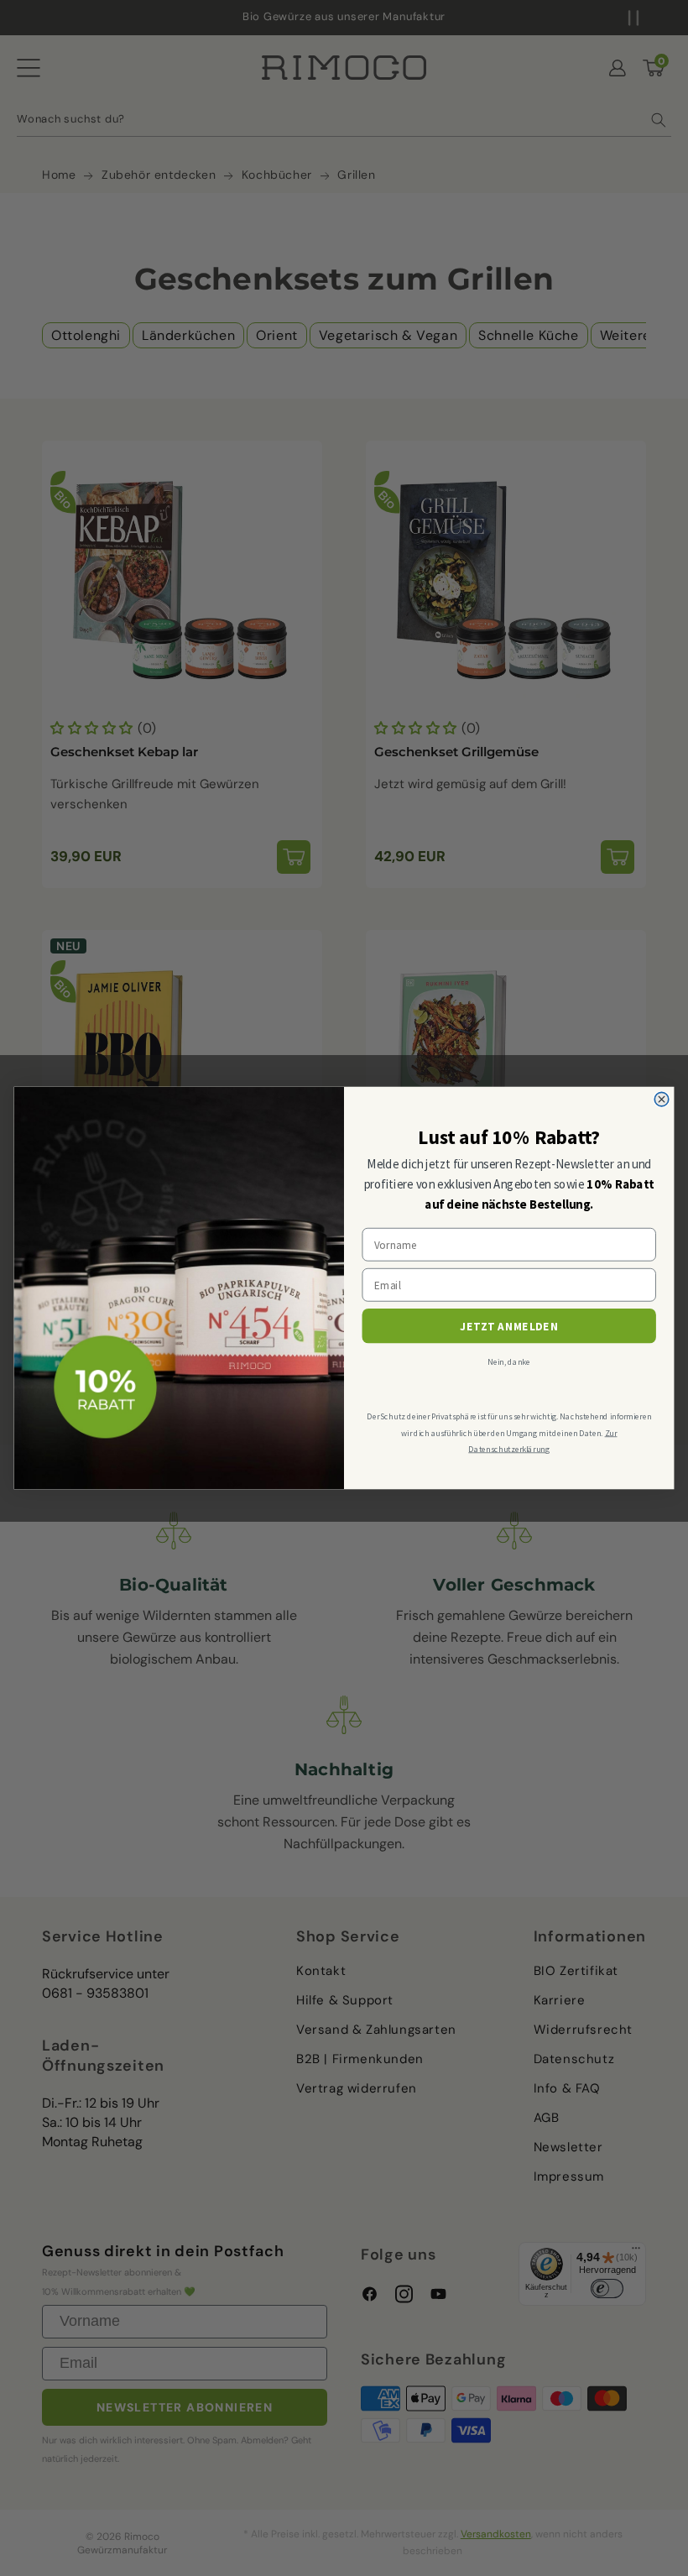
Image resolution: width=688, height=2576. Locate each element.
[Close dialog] (662, 1099)
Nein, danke (509, 1361)
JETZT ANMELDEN (509, 1327)
